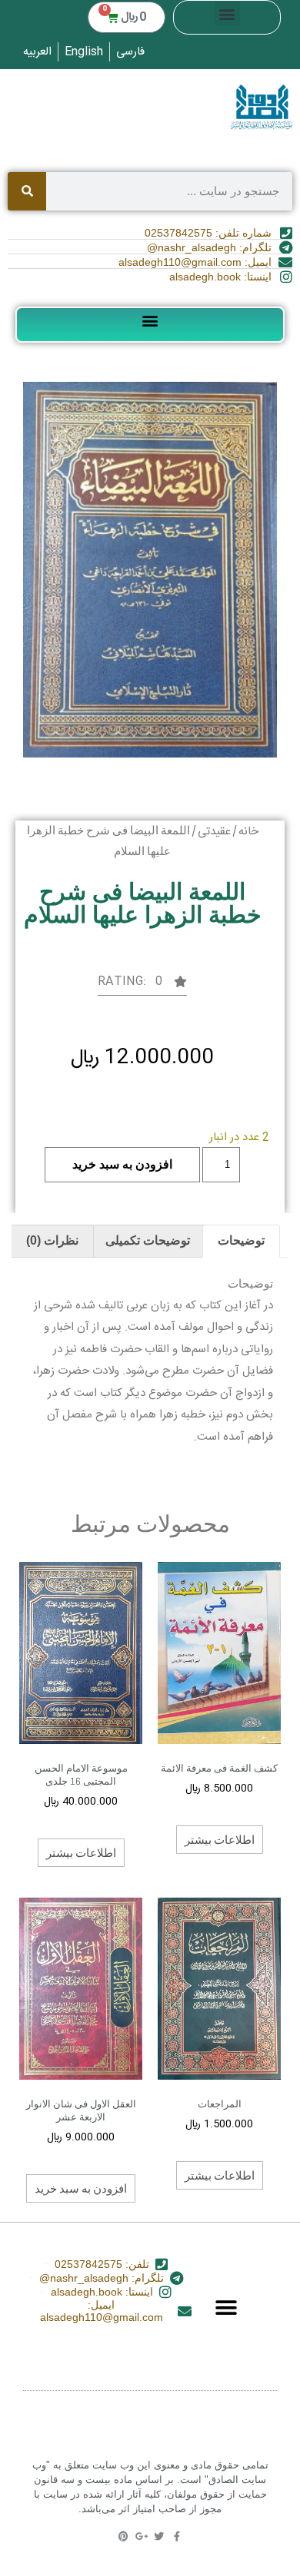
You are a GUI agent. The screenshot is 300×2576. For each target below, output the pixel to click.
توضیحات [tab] (241, 1240)
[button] (227, 13)
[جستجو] (27, 191)
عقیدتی (214, 832)
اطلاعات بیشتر (220, 1839)
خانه (248, 832)
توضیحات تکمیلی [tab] (148, 1240)
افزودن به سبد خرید (122, 1164)
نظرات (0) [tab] (52, 1240)
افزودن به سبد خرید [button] (81, 2188)
